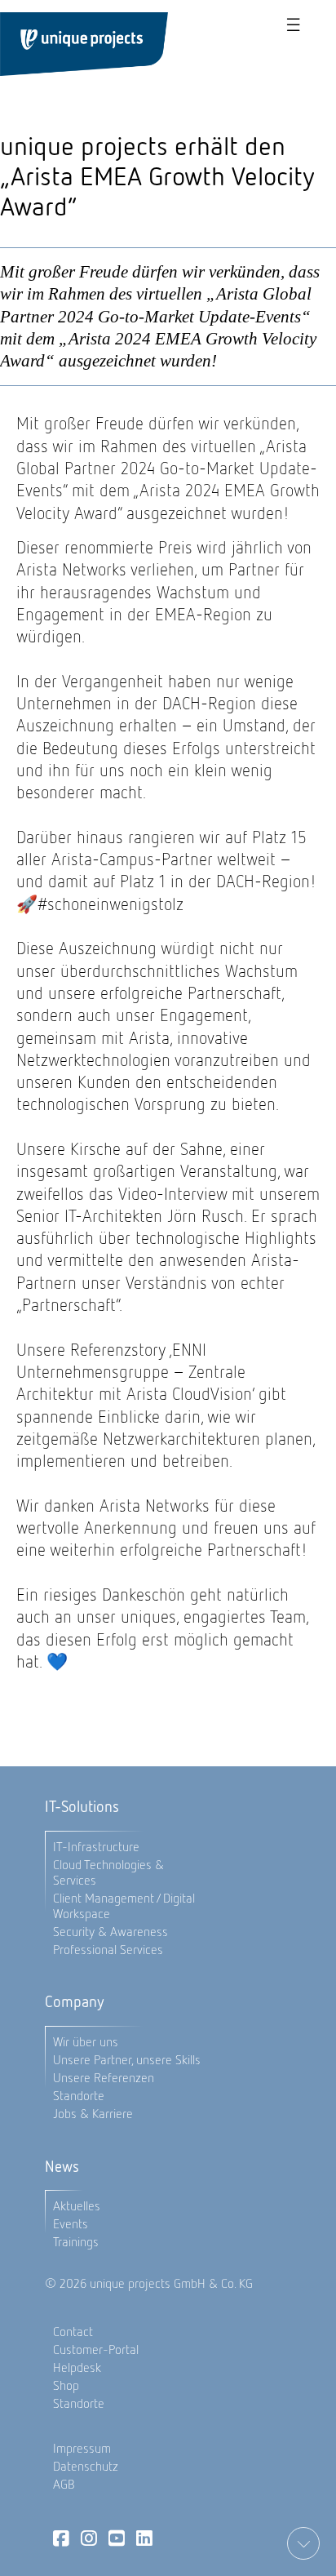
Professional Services (108, 1950)
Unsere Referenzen (104, 2078)
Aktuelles (77, 2206)
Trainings (76, 2242)
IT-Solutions (82, 1807)
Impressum (82, 2448)
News (62, 2167)
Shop (66, 2385)
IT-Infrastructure (96, 1847)
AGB (64, 2484)
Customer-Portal (96, 2349)
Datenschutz (86, 2466)
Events (71, 2224)
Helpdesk (77, 2367)
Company (75, 2002)
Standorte (79, 2096)
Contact (73, 2332)
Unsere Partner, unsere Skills (127, 2060)
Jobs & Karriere (93, 2114)
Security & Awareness (111, 1932)
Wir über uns (86, 2042)
